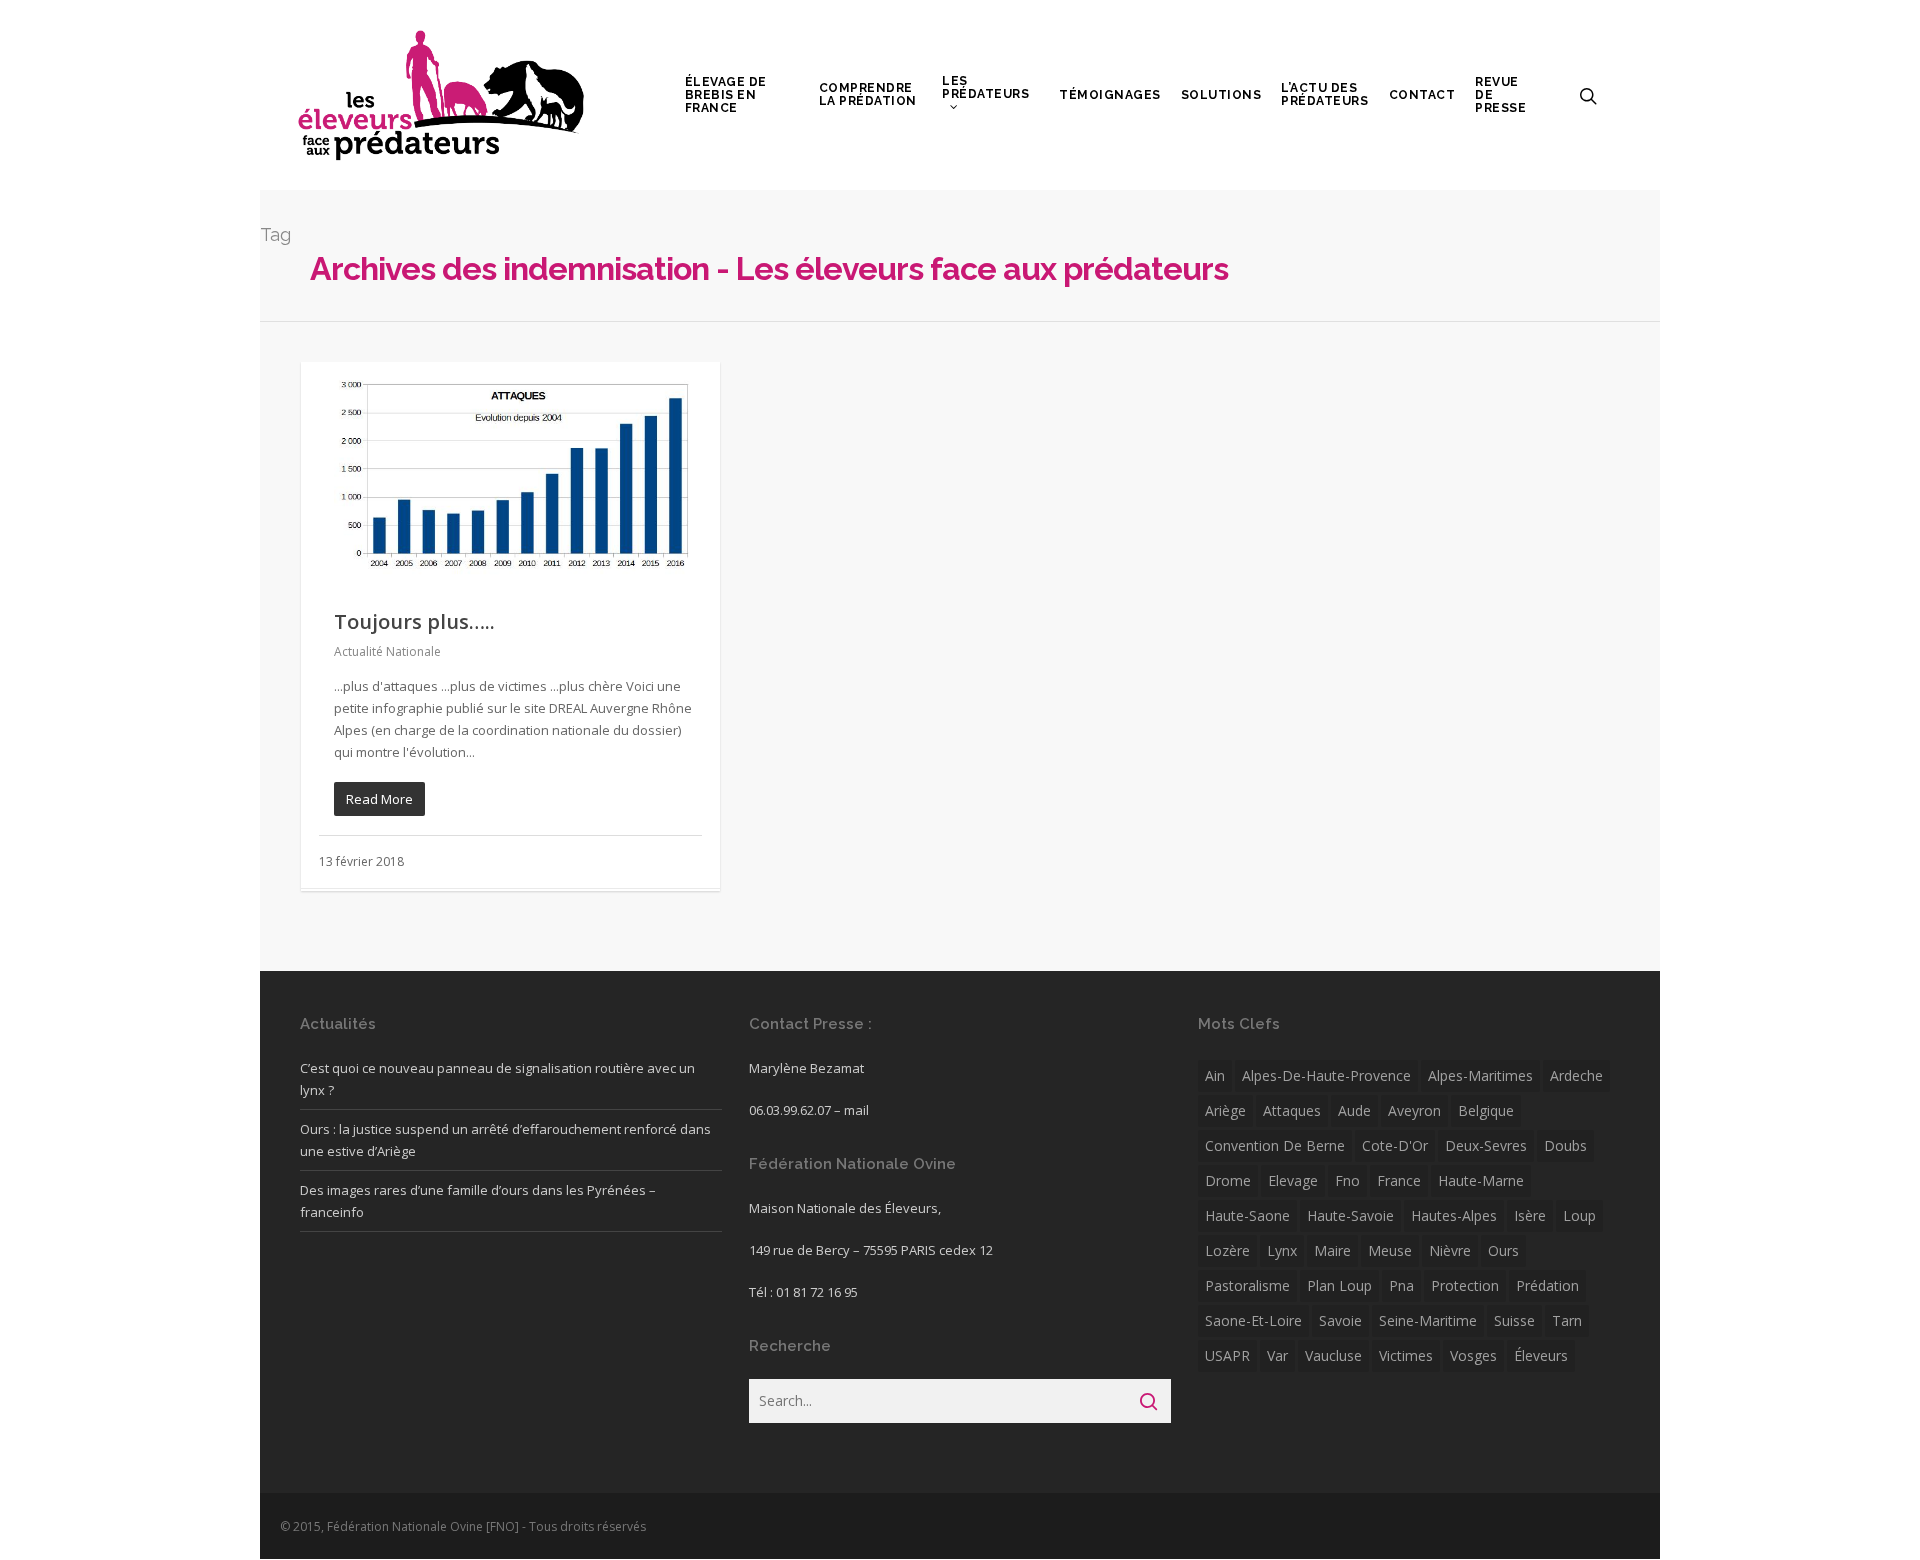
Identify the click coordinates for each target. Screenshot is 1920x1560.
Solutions (1221, 95)
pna (1401, 1285)
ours (1503, 1250)
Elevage (1293, 1180)
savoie (1340, 1320)
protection (1465, 1285)
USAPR (1227, 1355)
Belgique (1486, 1110)
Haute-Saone (1247, 1215)
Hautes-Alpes (1454, 1215)
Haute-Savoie (1350, 1215)
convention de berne (1275, 1145)
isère (1530, 1215)
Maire (1332, 1250)
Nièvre (1450, 1250)
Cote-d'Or (1395, 1145)
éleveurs (1541, 1355)
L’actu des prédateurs (1324, 95)
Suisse (1514, 1320)
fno (1347, 1180)
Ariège (1225, 1110)
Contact (1422, 95)
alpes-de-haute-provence (1326, 1075)
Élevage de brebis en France (726, 95)
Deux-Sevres (1486, 1145)
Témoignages (1110, 95)
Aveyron (1414, 1110)
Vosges (1473, 1355)
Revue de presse (1500, 95)
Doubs (1565, 1145)
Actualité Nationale (387, 651)
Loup (1579, 1215)
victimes (1406, 1355)
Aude (1354, 1110)
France (1399, 1180)
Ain (1215, 1075)
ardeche (1576, 1075)
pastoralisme (1247, 1285)
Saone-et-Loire (1253, 1320)
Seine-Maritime (1428, 1320)
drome (1228, 1180)
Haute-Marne (1481, 1180)
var (1277, 1355)
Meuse (1390, 1250)
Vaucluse (1333, 1355)
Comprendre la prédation (868, 95)
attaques (1292, 1110)
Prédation (1547, 1285)
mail (856, 1110)
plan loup (1339, 1285)
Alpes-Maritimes (1480, 1075)
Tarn (1567, 1320)
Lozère (1227, 1250)
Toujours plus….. (414, 621)
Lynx (1282, 1250)
